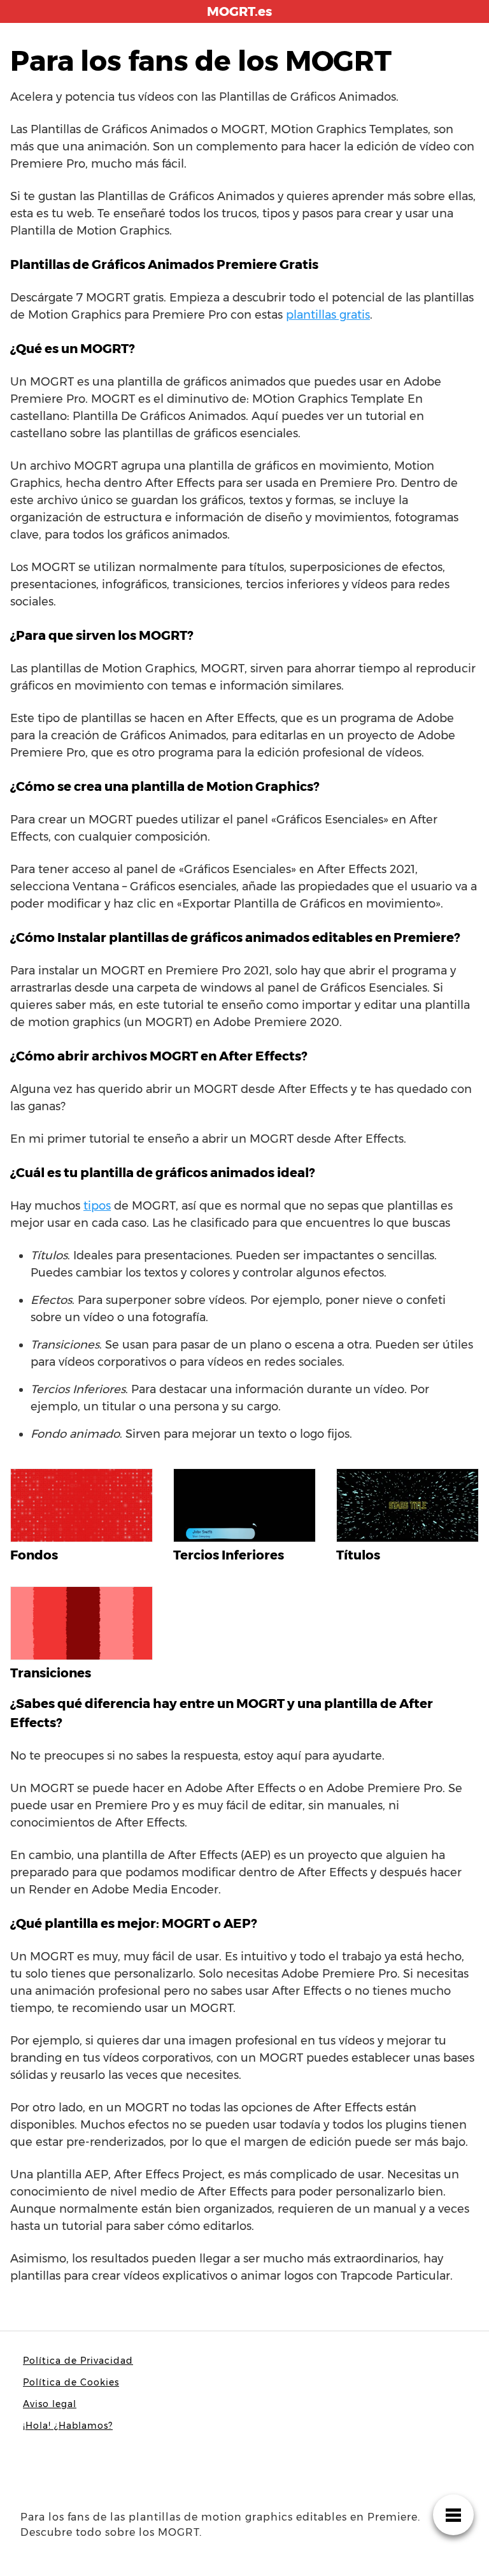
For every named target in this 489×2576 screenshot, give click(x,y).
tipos (97, 1206)
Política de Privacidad (78, 2361)
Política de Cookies (71, 2382)
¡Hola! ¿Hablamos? (68, 2426)
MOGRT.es (239, 11)
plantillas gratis (328, 315)
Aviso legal (50, 2404)
